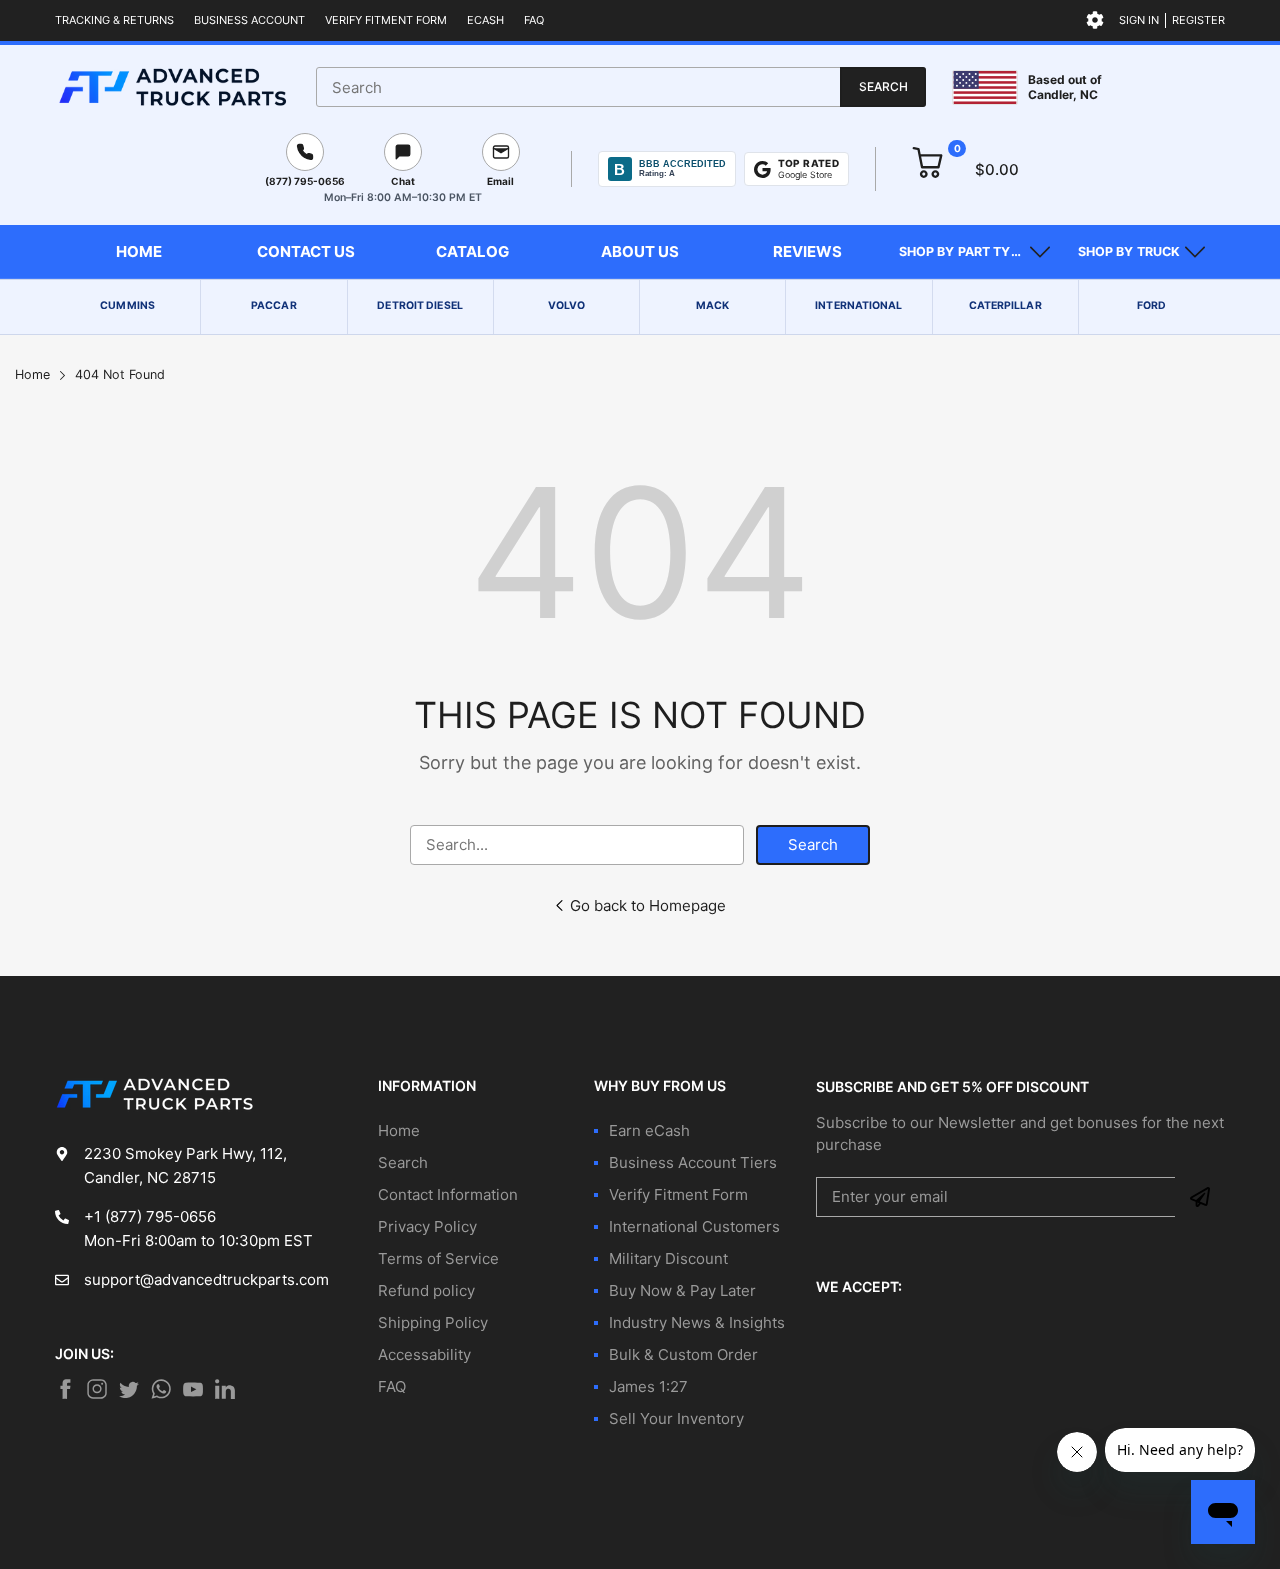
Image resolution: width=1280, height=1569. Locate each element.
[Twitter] (97, 1389)
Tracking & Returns (114, 20)
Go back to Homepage (648, 905)
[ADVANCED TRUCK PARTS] (172, 87)
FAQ (534, 20)
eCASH (485, 20)
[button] (974, 252)
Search (813, 844)
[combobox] (621, 87)
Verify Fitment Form (386, 20)
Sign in (1139, 20)
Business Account (249, 20)
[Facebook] (65, 1389)
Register (1198, 20)
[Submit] (1200, 1197)
